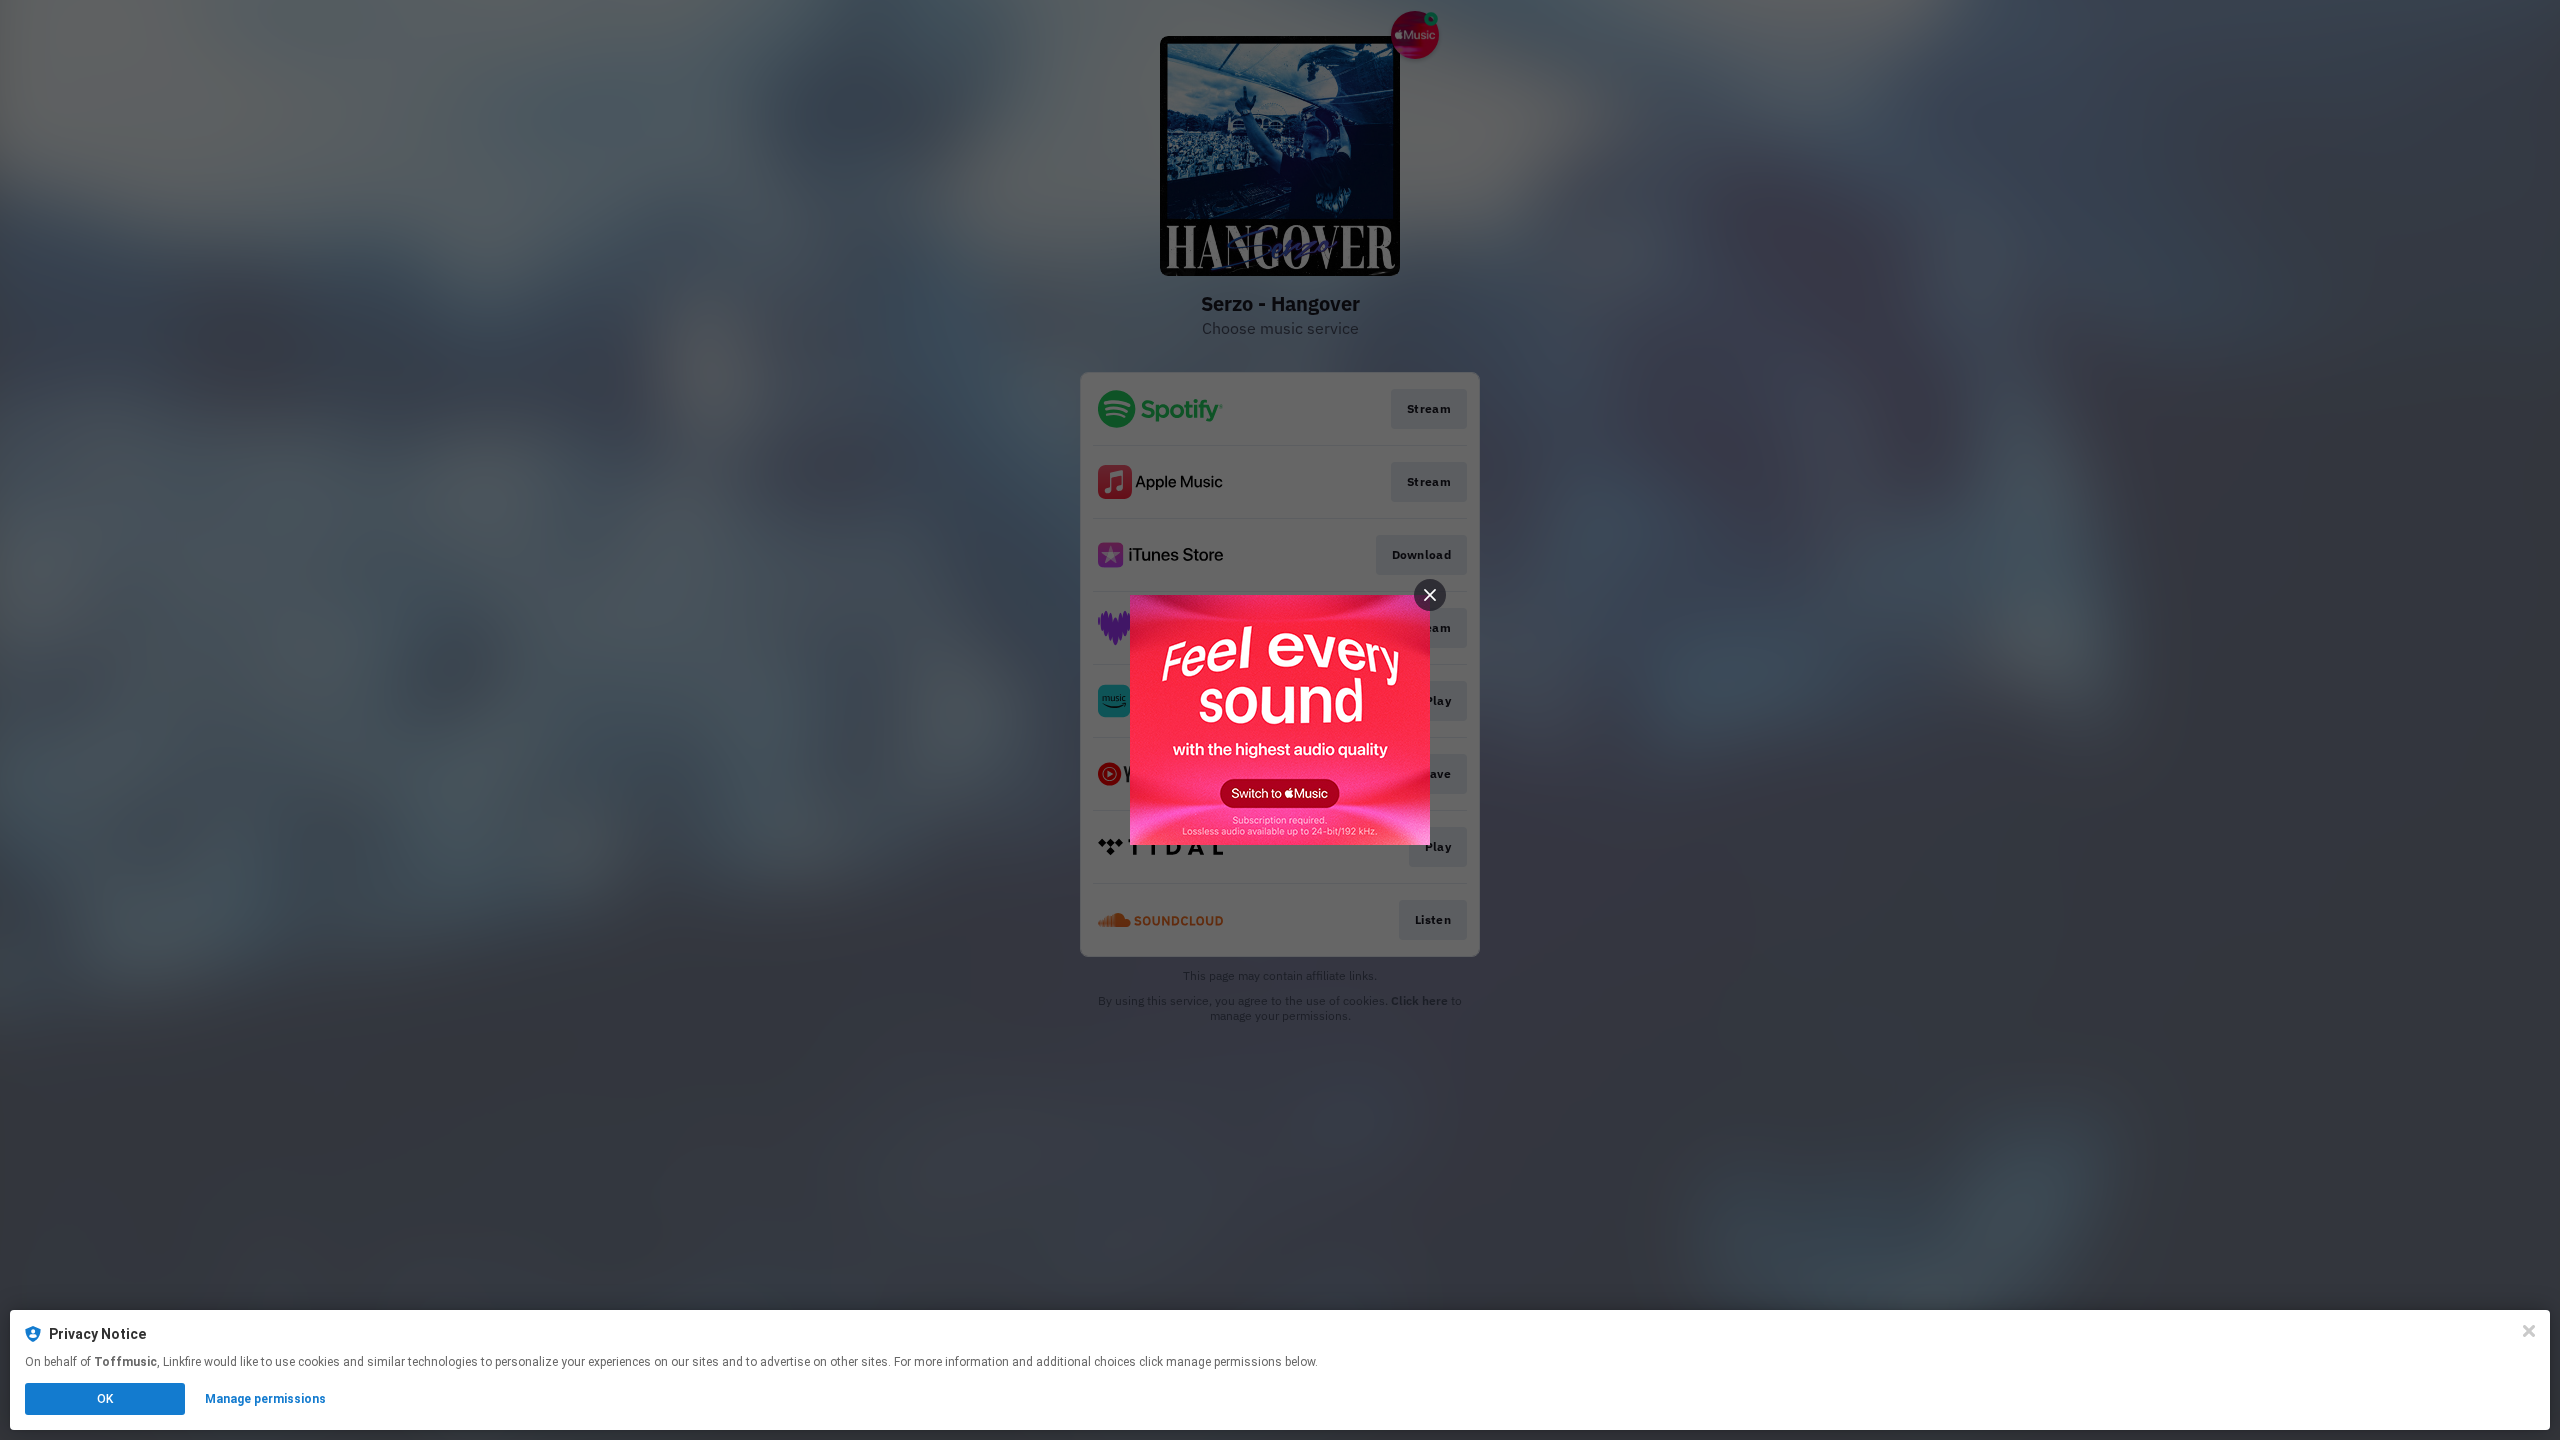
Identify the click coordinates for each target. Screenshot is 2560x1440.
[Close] (2529, 1331)
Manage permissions (265, 1399)
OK (105, 1399)
